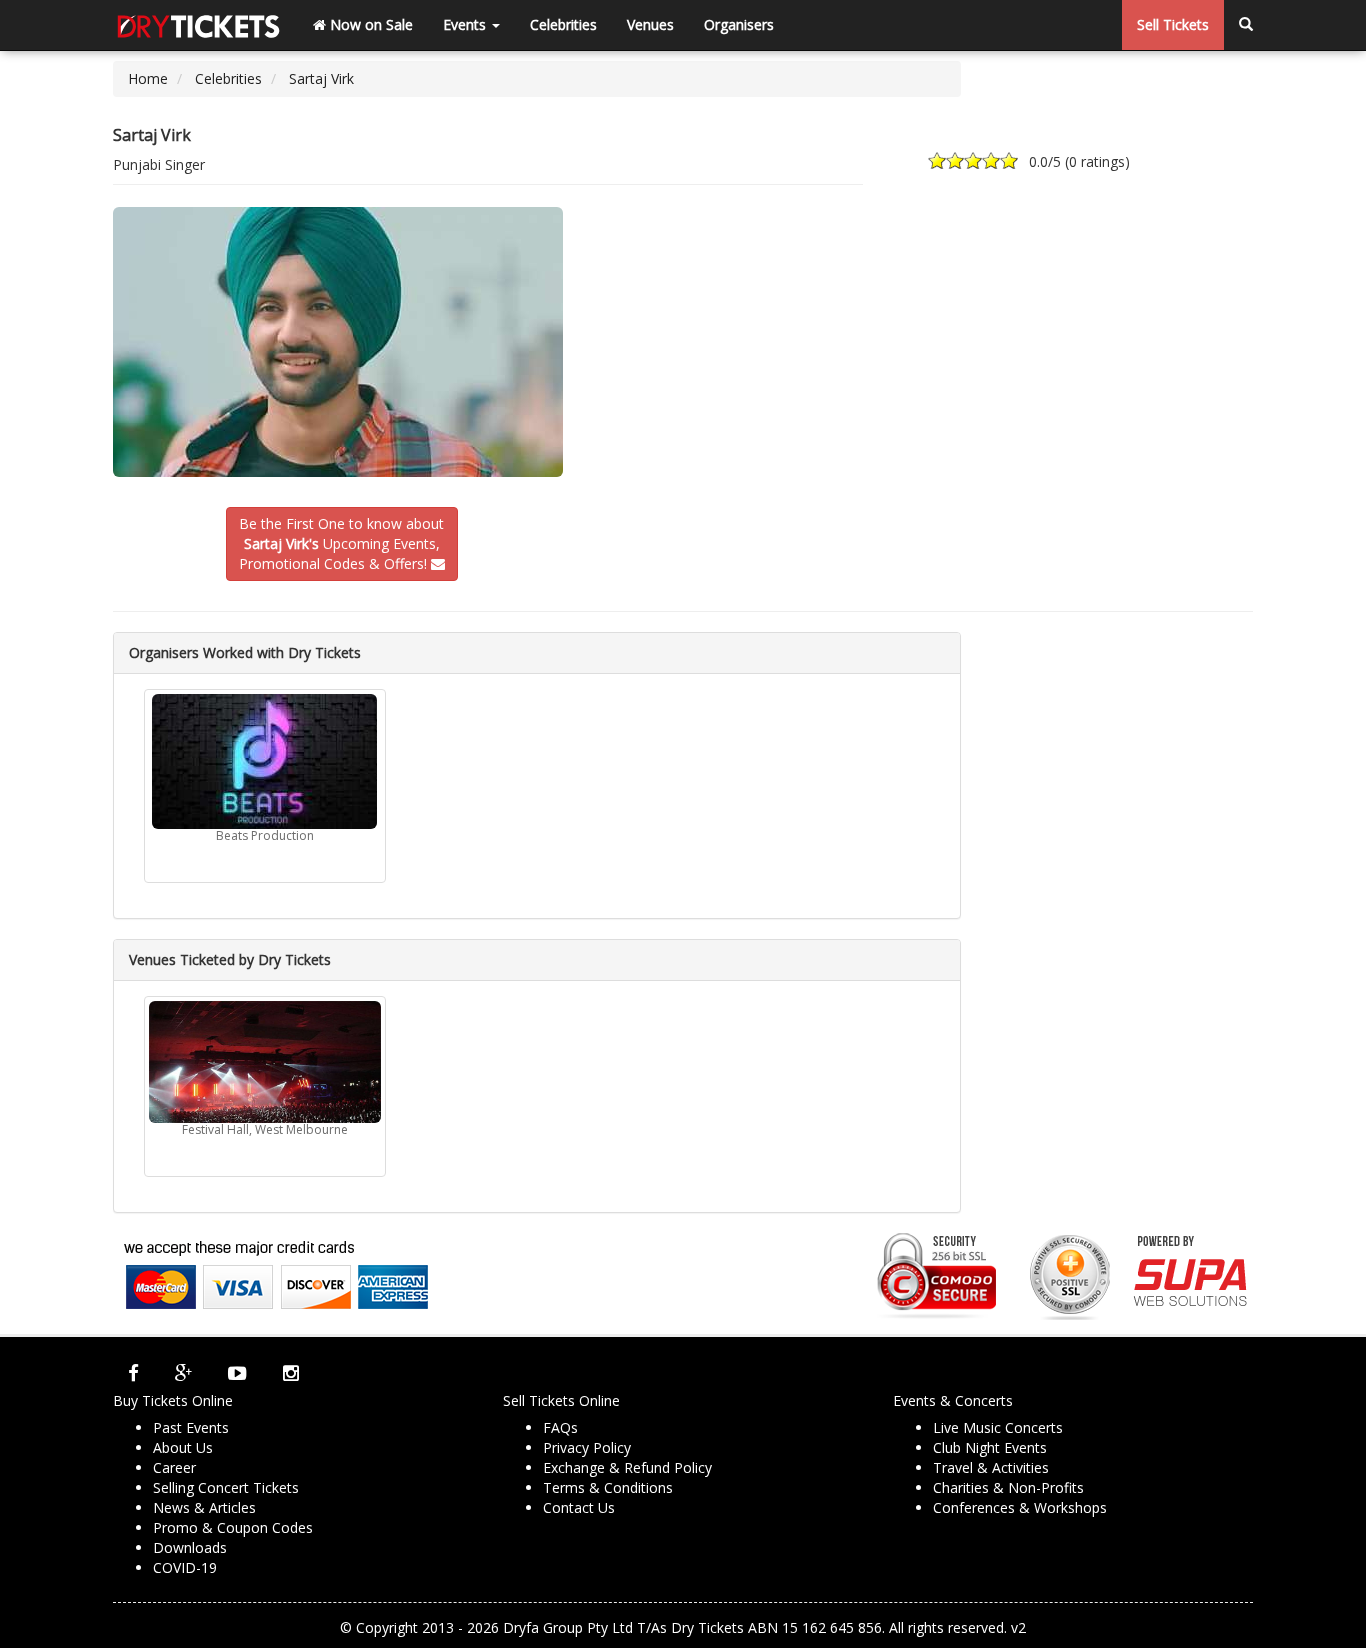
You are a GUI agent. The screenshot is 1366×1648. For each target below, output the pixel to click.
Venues (650, 24)
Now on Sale (369, 24)
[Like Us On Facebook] (133, 1373)
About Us (183, 1447)
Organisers (739, 24)
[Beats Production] (265, 761)
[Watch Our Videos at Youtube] (237, 1373)
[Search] (1246, 25)
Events (466, 24)
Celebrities (563, 24)
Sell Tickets (1173, 24)
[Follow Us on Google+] (183, 1373)
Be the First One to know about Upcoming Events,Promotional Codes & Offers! (342, 543)
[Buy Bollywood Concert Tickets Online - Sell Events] (198, 25)
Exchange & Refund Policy (627, 1467)
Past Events (191, 1427)
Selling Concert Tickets (226, 1487)
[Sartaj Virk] (342, 342)
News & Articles (204, 1507)
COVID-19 (185, 1567)
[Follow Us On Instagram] (291, 1373)
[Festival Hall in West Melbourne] (265, 1062)
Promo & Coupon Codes (233, 1527)
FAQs (560, 1427)
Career (174, 1467)
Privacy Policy (587, 1447)
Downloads (190, 1547)
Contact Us (579, 1507)
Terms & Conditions (608, 1487)
